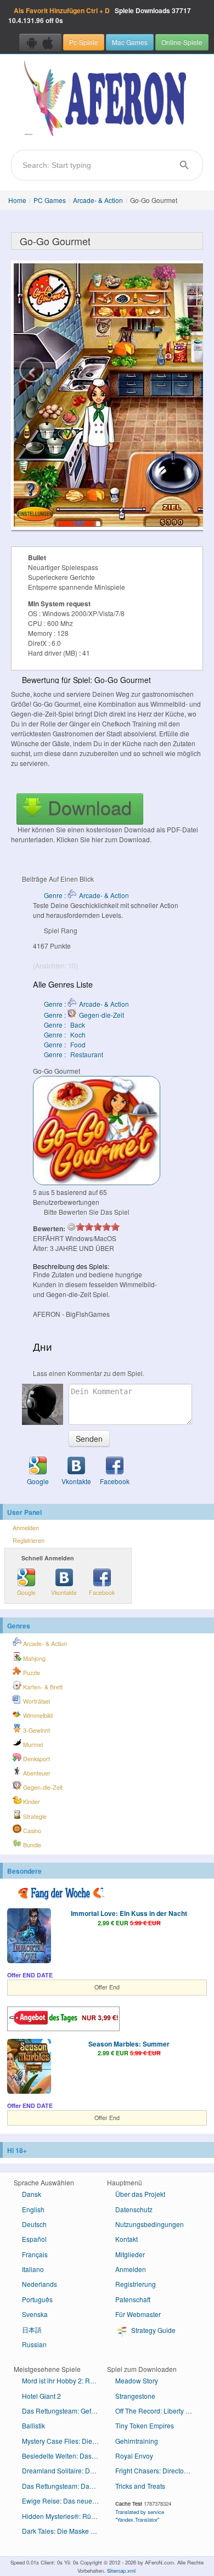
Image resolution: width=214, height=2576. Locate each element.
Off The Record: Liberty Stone (158, 2411)
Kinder (31, 1802)
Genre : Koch (65, 1035)
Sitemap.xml (121, 2571)
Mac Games (130, 42)
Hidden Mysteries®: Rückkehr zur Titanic (64, 2516)
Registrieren (29, 1540)
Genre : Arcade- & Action (86, 895)
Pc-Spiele (84, 42)
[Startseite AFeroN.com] (107, 99)
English (33, 2209)
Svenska (35, 2314)
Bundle (31, 1845)
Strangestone (135, 2396)
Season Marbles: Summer (129, 2044)
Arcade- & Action (98, 200)
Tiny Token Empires (145, 2425)
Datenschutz (134, 2209)
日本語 (32, 2329)
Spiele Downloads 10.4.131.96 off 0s (100, 15)
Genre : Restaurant (74, 1054)
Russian (34, 2344)
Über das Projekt (140, 2194)
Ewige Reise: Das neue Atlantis (64, 2501)
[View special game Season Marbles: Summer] (29, 2067)
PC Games (50, 200)
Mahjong (33, 1658)
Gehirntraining (137, 2441)
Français (35, 2254)
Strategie (34, 1816)
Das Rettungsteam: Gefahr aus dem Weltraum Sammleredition (64, 2411)
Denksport (36, 1759)
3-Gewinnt (36, 1730)
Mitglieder (130, 2254)
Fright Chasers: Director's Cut (158, 2470)
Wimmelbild (37, 1715)
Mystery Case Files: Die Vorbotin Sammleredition (64, 2441)
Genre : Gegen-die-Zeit (84, 1015)
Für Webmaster (138, 2314)
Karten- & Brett (42, 1687)
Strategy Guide (153, 2330)
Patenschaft (133, 2299)
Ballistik (33, 2425)
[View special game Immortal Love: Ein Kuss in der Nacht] (29, 1937)
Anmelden (26, 1528)
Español (34, 2239)
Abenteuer (36, 1773)
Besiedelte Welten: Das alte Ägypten (64, 2456)
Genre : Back (64, 1025)
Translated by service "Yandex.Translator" (140, 2516)
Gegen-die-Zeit (42, 1787)
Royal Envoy (134, 2456)
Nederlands (40, 2284)
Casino (31, 1831)
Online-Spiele (182, 42)
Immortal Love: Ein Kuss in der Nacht (129, 1913)
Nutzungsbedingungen (150, 2224)
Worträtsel (36, 1701)
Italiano (33, 2269)
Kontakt (126, 2239)
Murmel (32, 1744)
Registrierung (136, 2284)
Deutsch (34, 2224)
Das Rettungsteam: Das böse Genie (64, 2486)
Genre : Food (65, 1044)
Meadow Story (137, 2380)
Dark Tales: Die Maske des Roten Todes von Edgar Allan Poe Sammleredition (64, 2531)
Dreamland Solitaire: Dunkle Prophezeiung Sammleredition (64, 2470)
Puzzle (31, 1673)
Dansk (32, 2194)
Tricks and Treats (140, 2486)
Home (17, 200)
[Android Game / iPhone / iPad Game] (40, 42)
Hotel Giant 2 (41, 2396)
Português (37, 2299)
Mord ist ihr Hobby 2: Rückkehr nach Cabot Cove (64, 2380)
